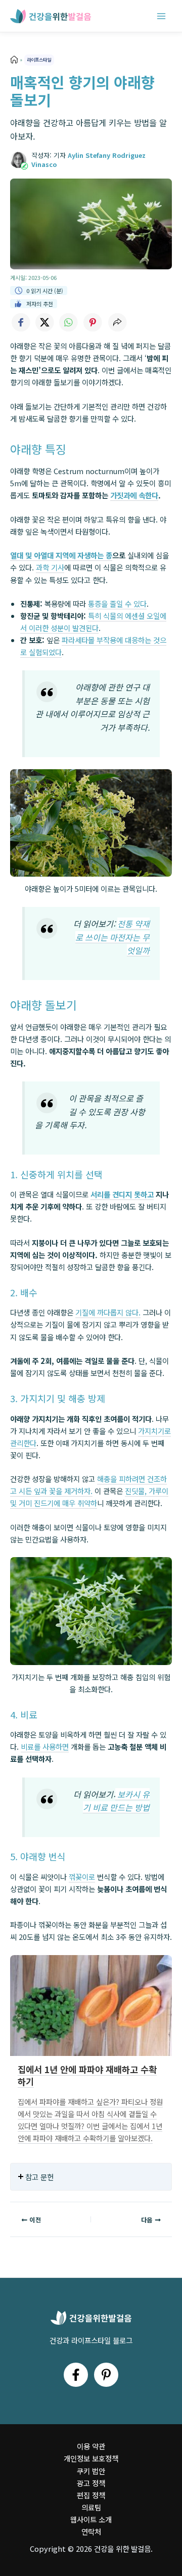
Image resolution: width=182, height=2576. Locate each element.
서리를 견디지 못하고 (122, 1194)
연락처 (91, 2531)
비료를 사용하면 (45, 1747)
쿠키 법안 (91, 2471)
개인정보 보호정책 (91, 2458)
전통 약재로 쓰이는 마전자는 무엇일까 (112, 937)
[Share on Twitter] (44, 322)
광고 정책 (91, 2483)
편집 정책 (91, 2495)
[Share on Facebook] (20, 322)
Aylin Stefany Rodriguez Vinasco (88, 160)
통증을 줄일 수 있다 (117, 604)
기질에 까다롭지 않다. (108, 1312)
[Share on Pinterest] (93, 322)
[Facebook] (76, 2375)
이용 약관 (91, 2446)
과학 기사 (50, 567)
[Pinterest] (106, 2375)
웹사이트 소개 (91, 2519)
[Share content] (117, 322)
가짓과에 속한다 (134, 495)
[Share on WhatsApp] (69, 322)
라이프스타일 (39, 60)
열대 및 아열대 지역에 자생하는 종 (61, 555)
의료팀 (91, 2507)
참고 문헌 (39, 2177)
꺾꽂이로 (82, 1877)
